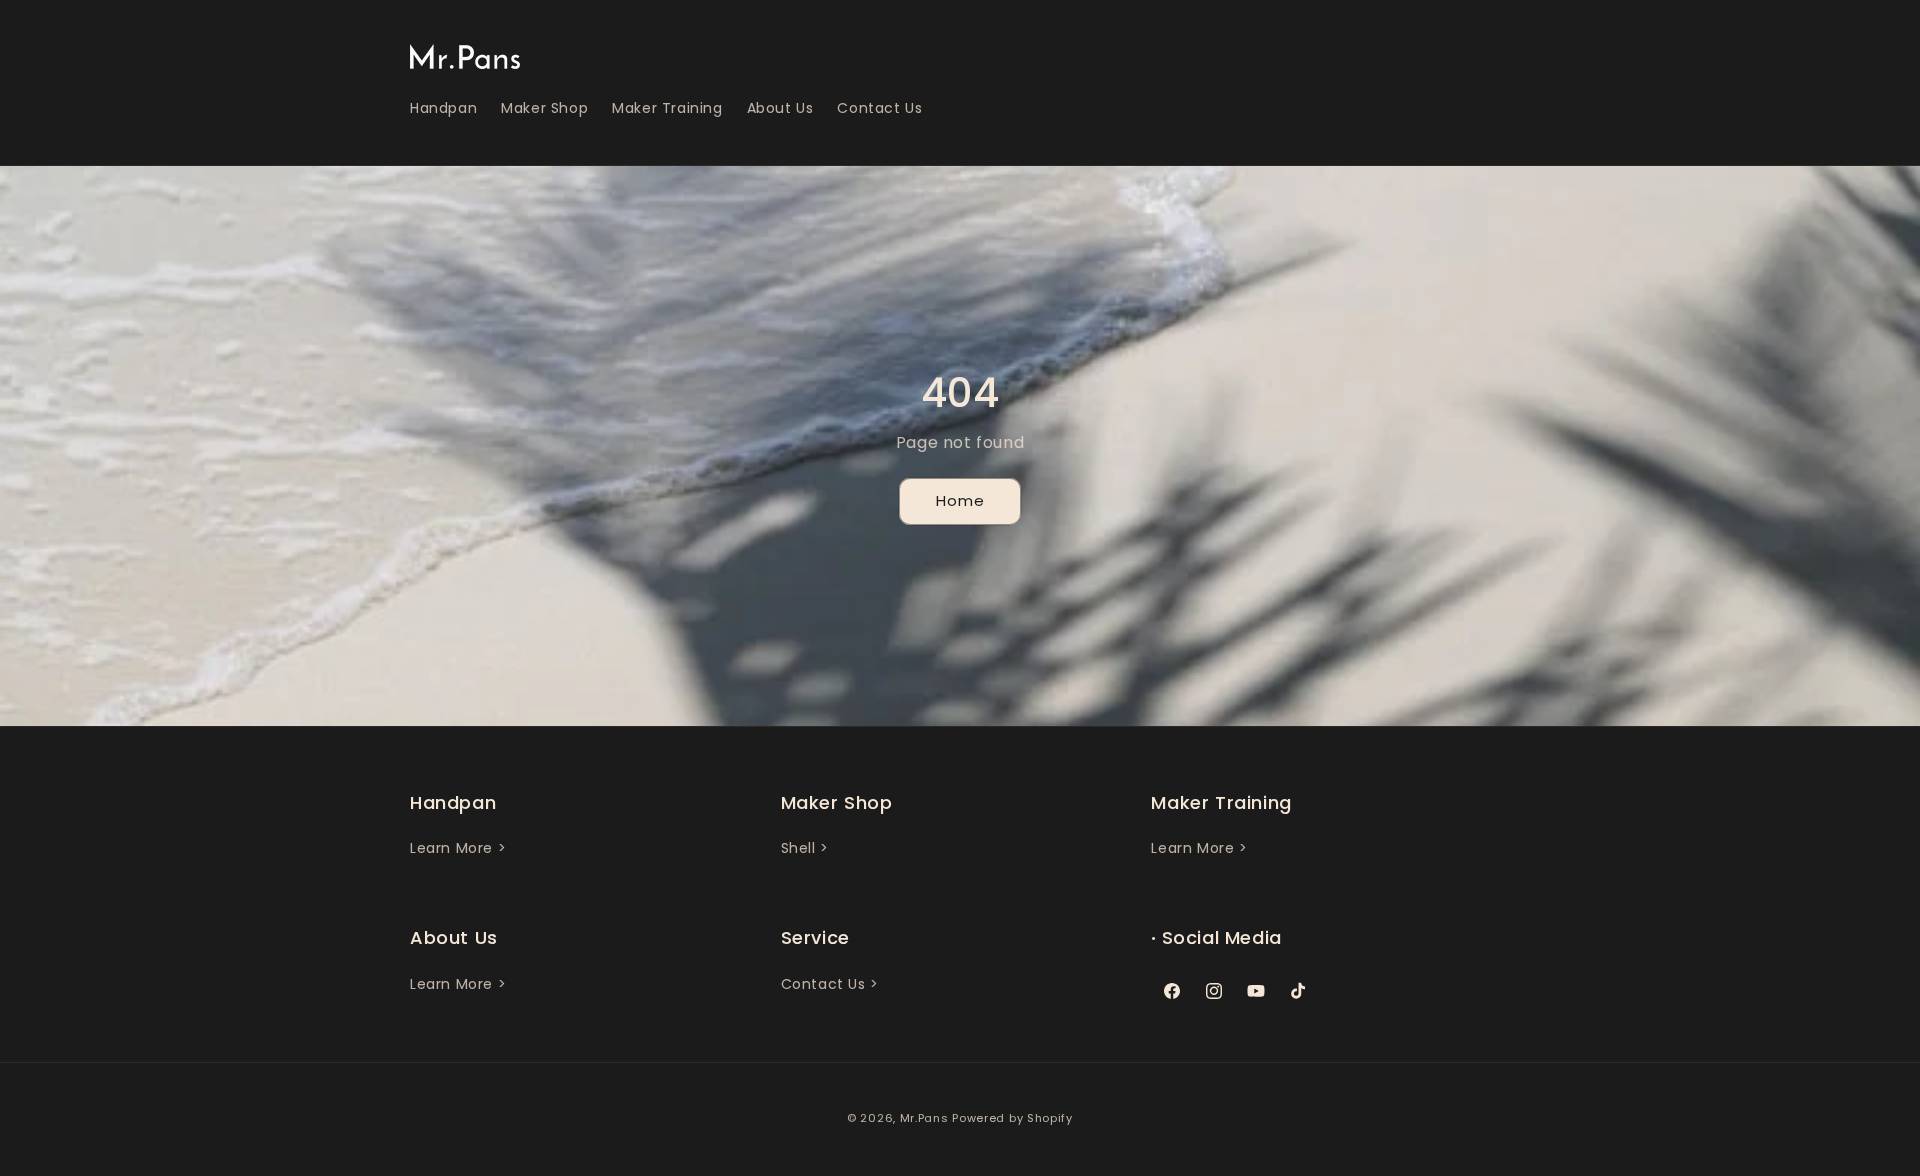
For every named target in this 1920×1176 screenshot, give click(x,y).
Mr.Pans (924, 1118)
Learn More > (458, 848)
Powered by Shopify (1012, 1118)
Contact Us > (830, 984)
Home (960, 500)
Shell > (805, 848)
